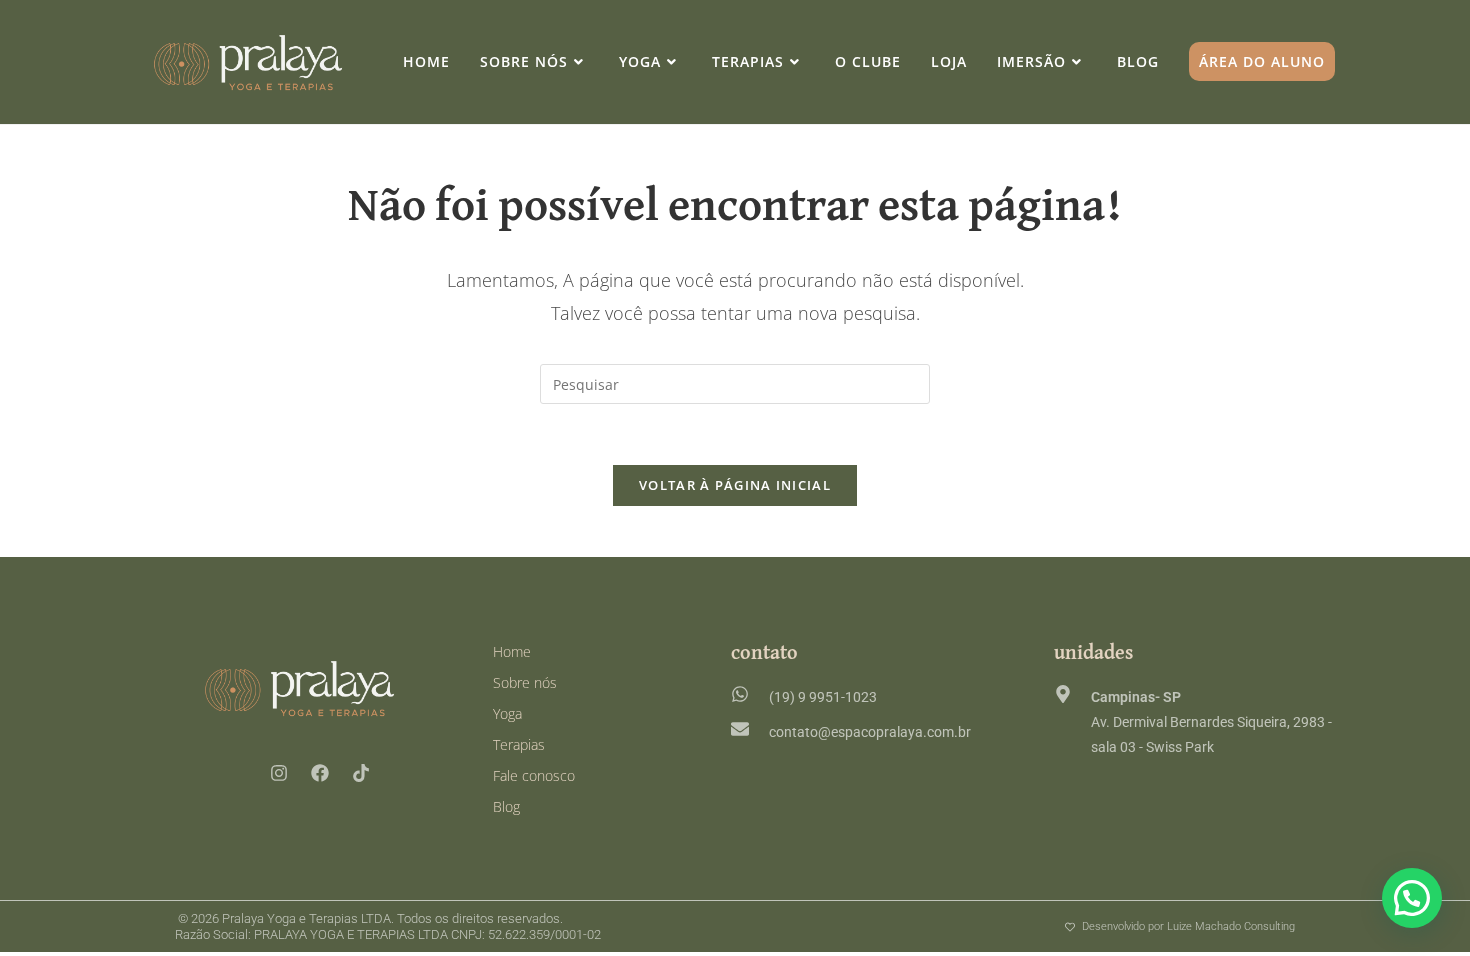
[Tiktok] (361, 773)
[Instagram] (279, 773)
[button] (1412, 898)
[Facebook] (320, 773)
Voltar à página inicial (735, 485)
